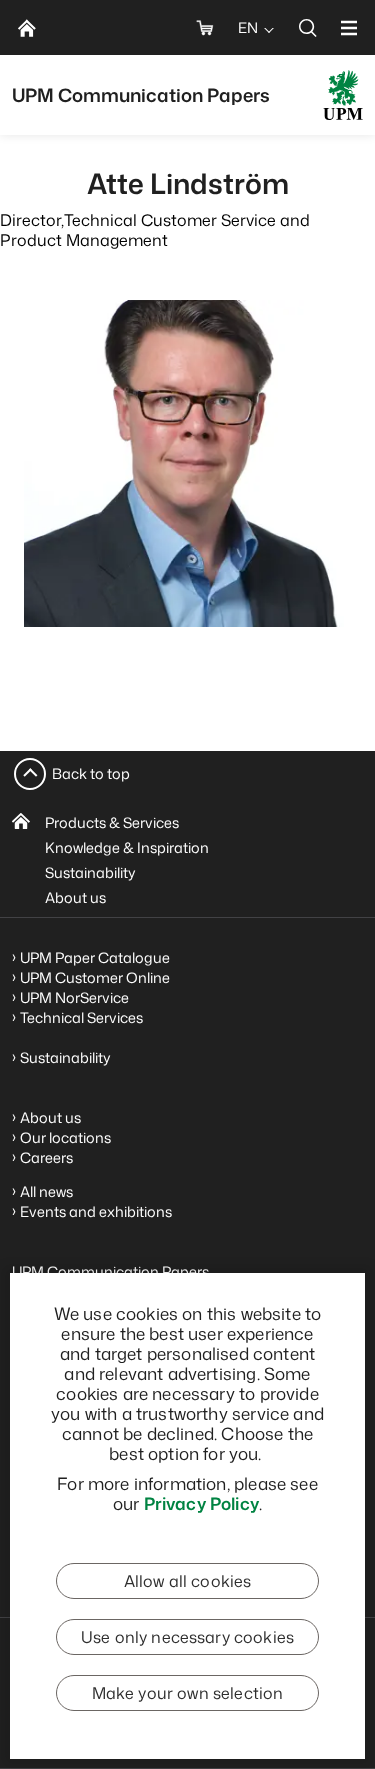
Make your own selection (188, 1693)
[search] (308, 27)
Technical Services (81, 1017)
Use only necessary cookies (187, 1637)
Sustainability (90, 872)
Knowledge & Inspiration (127, 847)
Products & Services (112, 822)
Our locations (65, 1137)
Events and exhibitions (96, 1211)
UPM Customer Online (95, 977)
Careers (46, 1157)
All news (46, 1191)
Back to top (91, 773)
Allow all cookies (188, 1581)
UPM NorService (74, 997)
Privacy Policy (201, 1503)
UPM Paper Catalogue (95, 957)
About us (75, 897)
